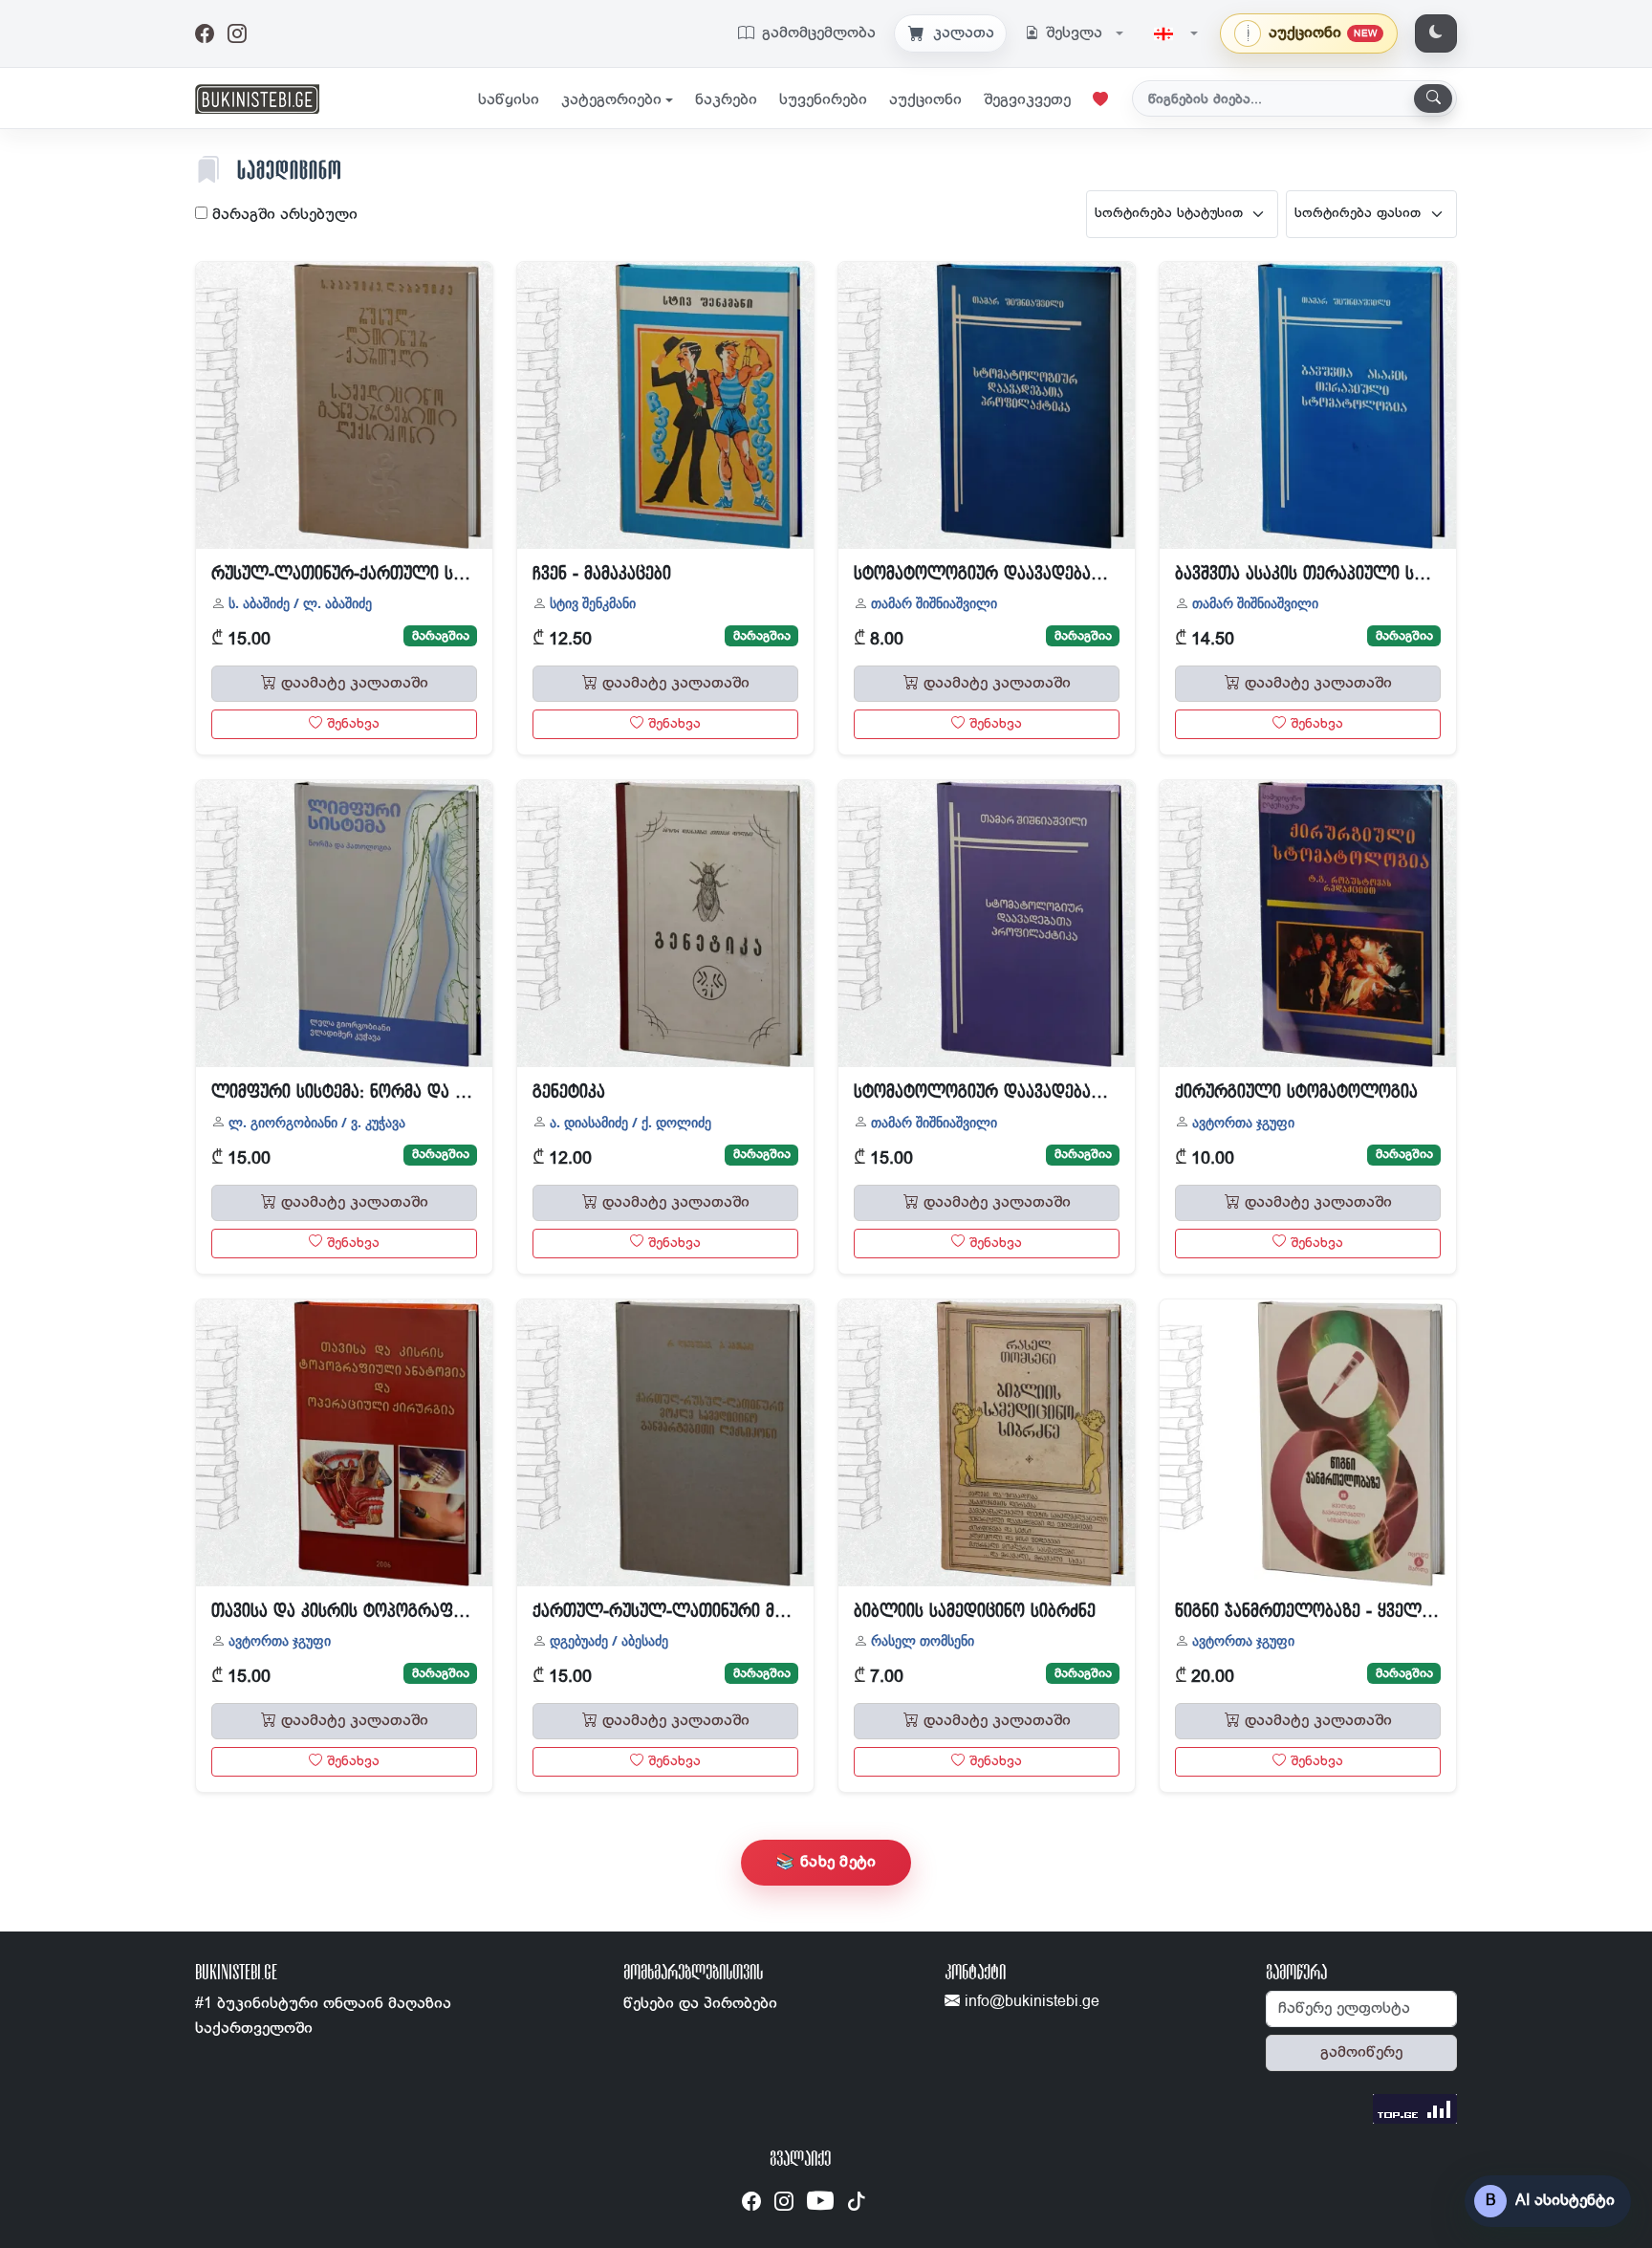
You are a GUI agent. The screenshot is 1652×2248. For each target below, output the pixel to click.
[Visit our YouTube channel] (820, 2205)
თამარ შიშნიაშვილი (934, 603)
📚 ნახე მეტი (826, 1862)
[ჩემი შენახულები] (1100, 100)
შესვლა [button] (1074, 33)
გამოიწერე (1361, 2052)
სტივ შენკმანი (593, 603)
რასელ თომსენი (923, 1640)
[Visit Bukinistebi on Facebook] (205, 34)
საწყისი (509, 100)
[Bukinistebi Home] (257, 98)
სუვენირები (823, 100)
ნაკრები (726, 100)
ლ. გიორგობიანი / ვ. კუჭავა (317, 1122)
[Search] (1433, 98)
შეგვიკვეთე (1027, 100)
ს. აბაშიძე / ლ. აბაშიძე (300, 603)
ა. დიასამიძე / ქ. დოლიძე (630, 1122)
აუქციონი (925, 100)
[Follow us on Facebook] (751, 2202)
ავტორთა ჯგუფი (1243, 1122)
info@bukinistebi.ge (1030, 2002)
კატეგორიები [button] (611, 100)
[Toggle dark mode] (1436, 33)
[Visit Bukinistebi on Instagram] (237, 34)
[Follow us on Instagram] (784, 2202)
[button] (1176, 33)
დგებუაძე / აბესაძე (609, 1640)
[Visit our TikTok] (857, 2202)
